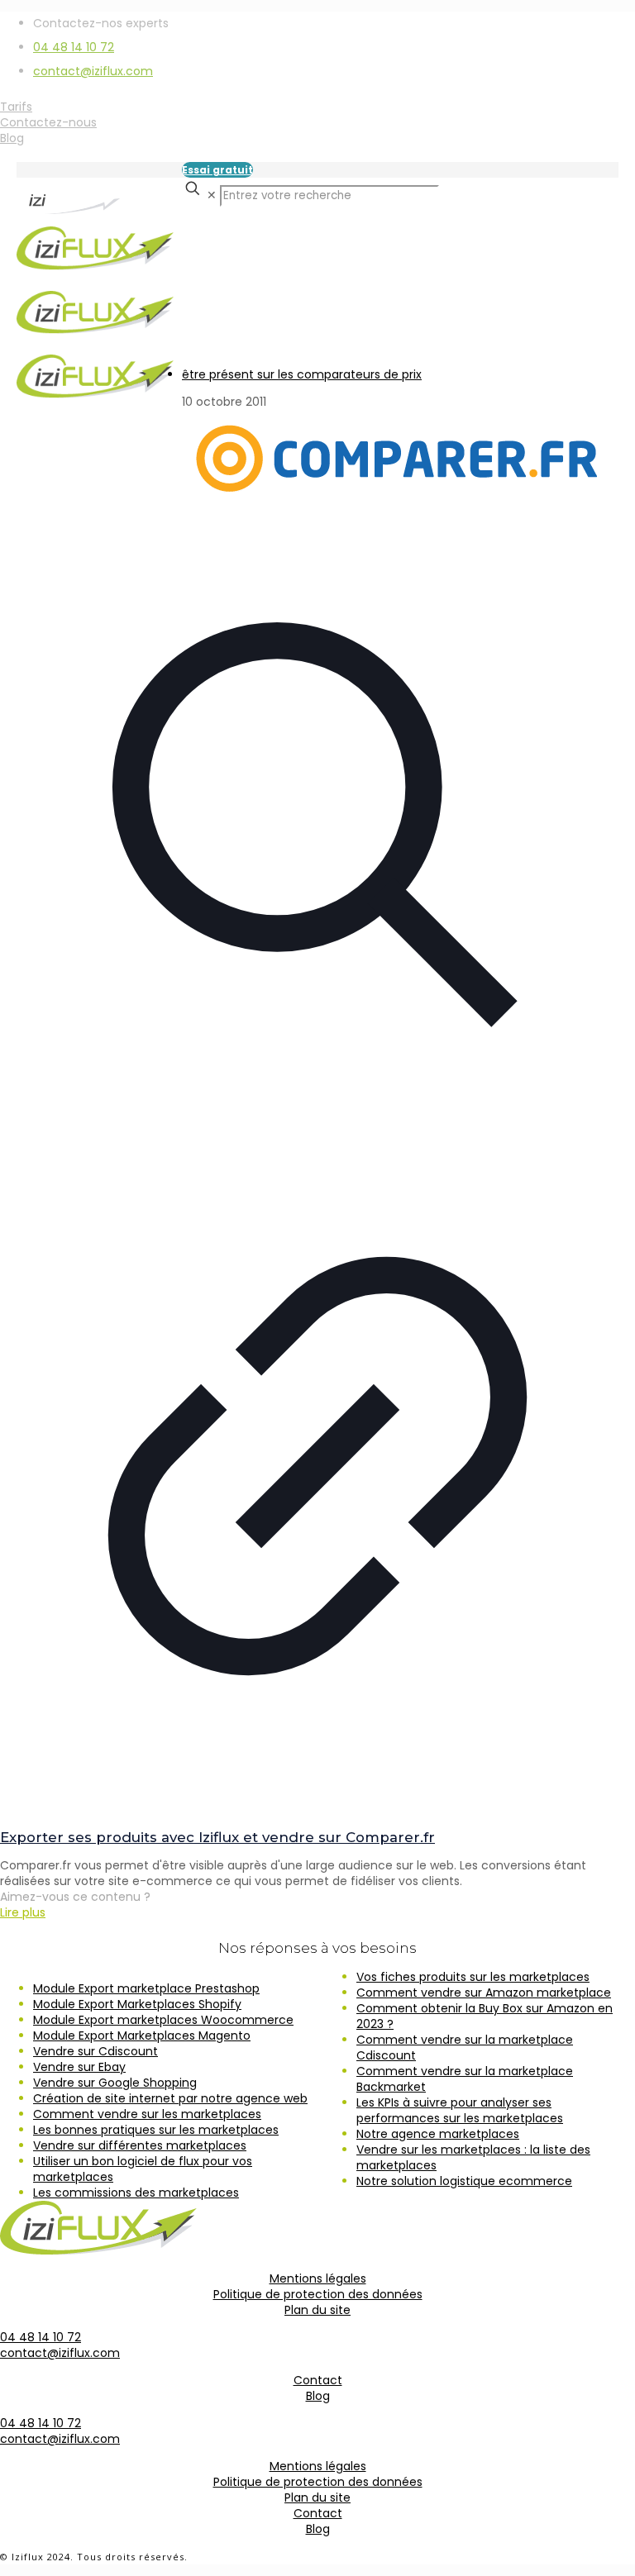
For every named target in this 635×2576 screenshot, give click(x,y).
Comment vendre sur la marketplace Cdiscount (465, 2047)
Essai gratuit (217, 170)
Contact (318, 2380)
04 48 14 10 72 (74, 47)
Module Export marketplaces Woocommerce (163, 2020)
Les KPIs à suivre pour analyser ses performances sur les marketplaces (460, 2110)
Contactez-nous (48, 122)
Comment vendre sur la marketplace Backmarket (465, 2079)
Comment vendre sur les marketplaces (147, 2114)
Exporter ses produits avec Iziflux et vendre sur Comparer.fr (217, 1837)
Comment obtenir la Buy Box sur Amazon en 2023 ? (485, 2016)
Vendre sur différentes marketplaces (140, 2145)
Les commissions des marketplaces (136, 2193)
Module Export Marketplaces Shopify (137, 2004)
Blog (12, 138)
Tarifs (16, 107)
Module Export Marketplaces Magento (142, 2036)
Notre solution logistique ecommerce (464, 2181)
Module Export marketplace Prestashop (146, 1988)
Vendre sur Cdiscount (95, 2051)
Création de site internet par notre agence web (170, 2098)
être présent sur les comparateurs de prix (302, 374)
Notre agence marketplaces (438, 2134)
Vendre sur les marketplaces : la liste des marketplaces (473, 2157)
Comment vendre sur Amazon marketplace (484, 1993)
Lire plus (23, 1912)
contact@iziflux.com (93, 71)
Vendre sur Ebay (79, 2067)
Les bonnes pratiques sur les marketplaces (156, 2130)
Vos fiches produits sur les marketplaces (473, 1977)
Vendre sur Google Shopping (115, 2083)
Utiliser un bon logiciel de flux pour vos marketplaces (143, 2169)
